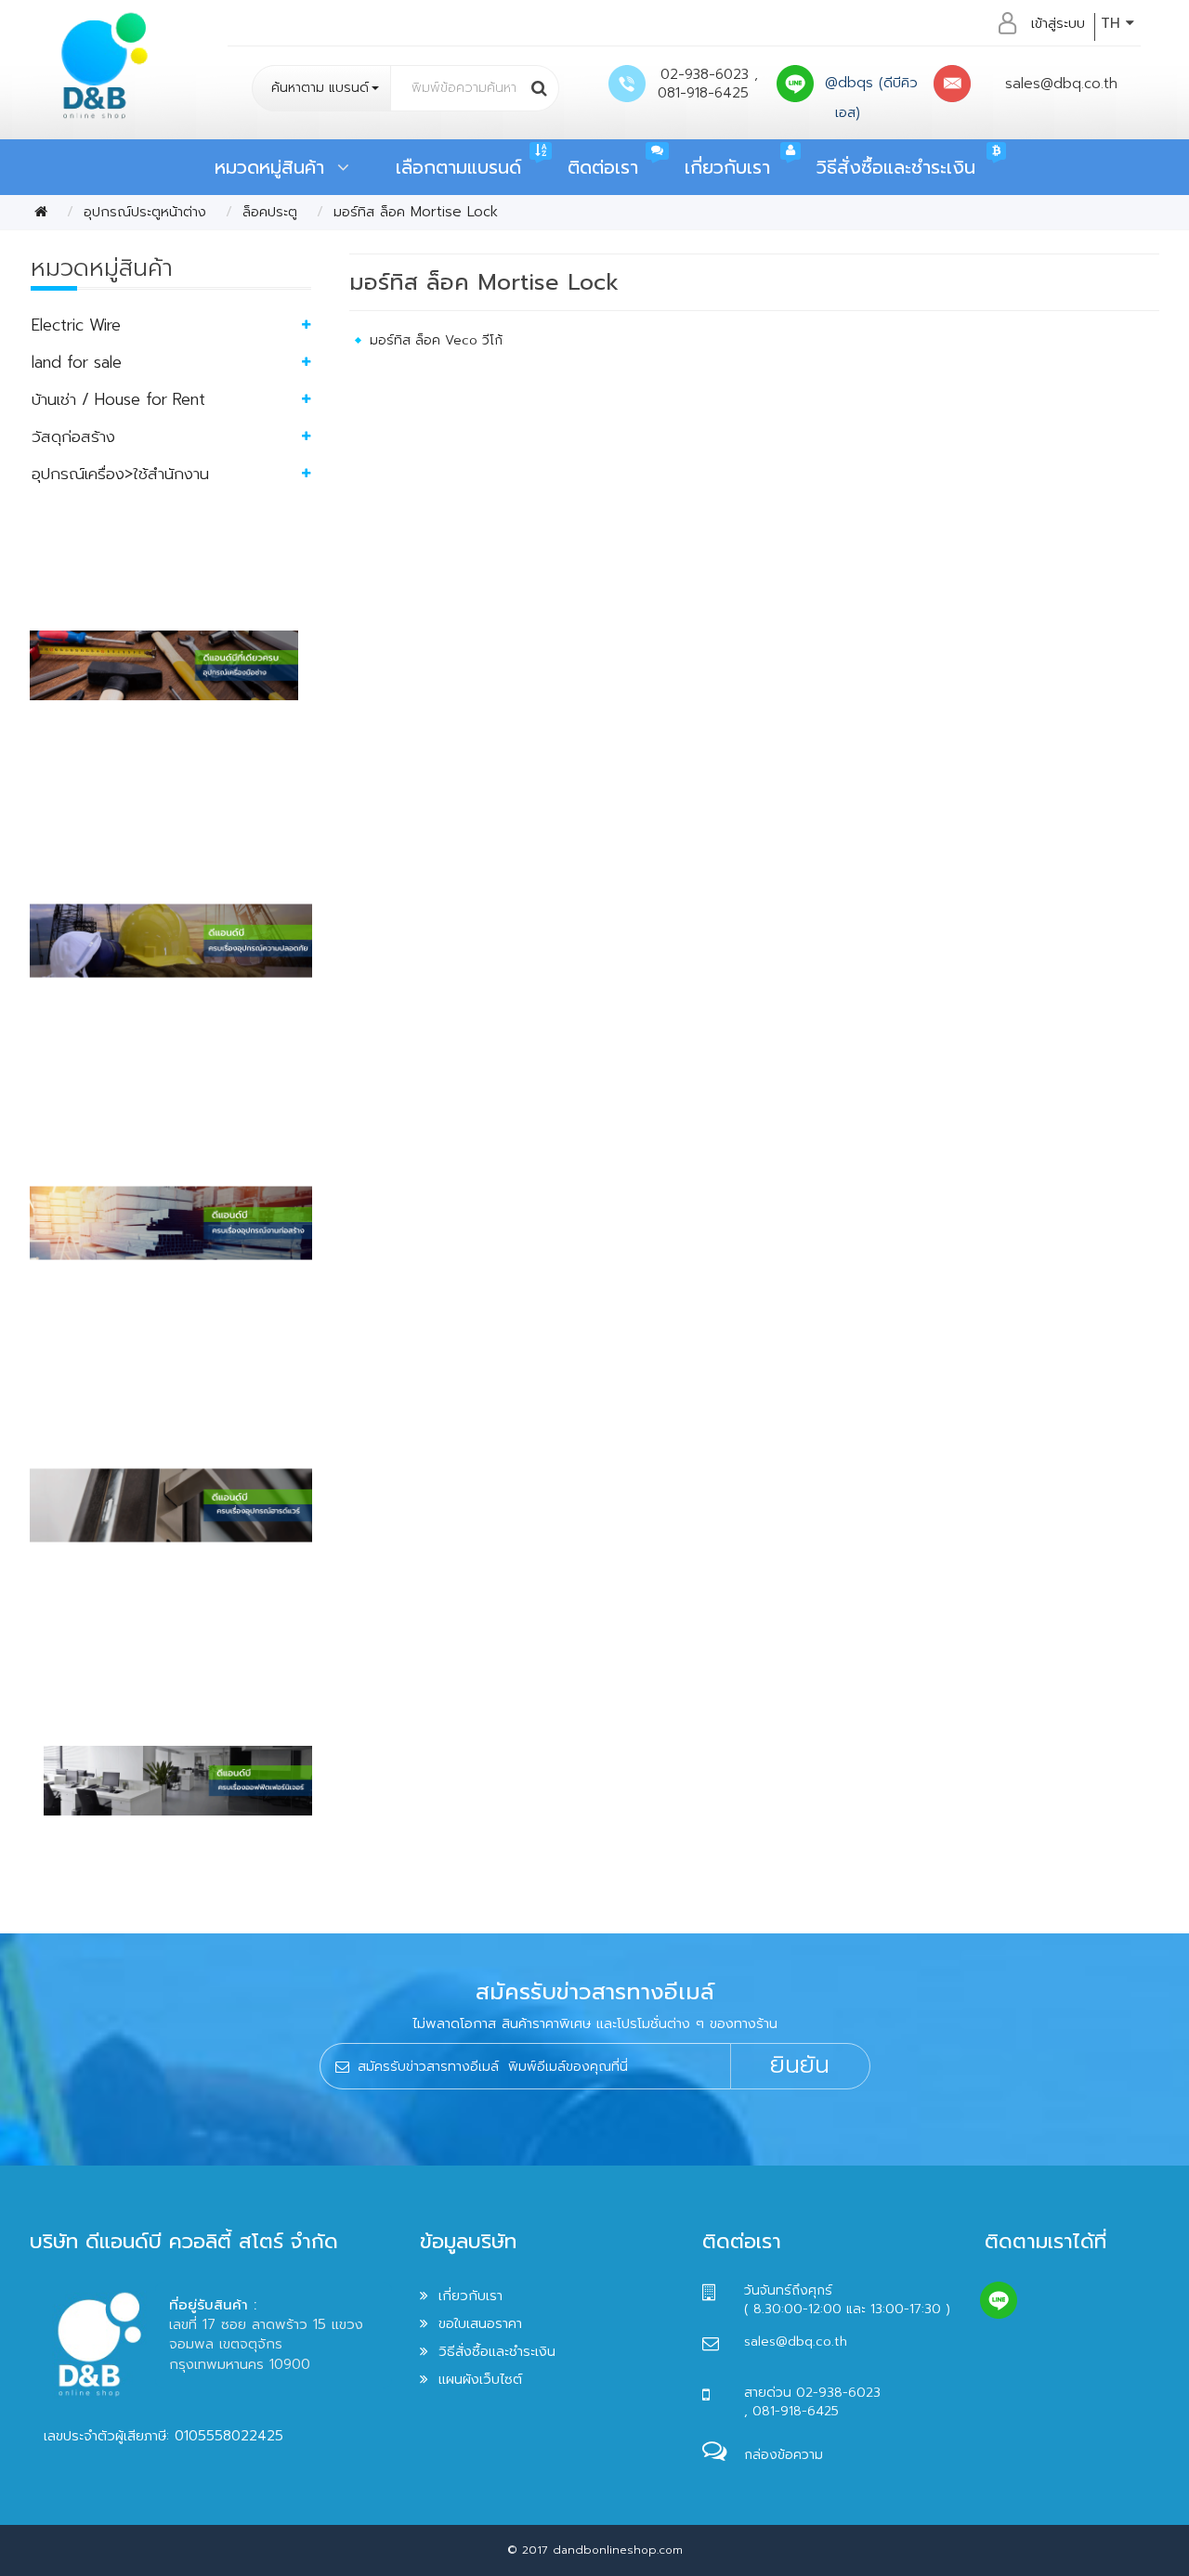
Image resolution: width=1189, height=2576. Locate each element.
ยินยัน (800, 2065)
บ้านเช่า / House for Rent (118, 399)
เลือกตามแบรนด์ (458, 167)
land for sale (77, 362)
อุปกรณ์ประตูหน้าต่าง (145, 212)
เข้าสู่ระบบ (1058, 23)
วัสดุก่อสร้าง (73, 436)
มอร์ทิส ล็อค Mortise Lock (416, 212)
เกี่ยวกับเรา (727, 167)
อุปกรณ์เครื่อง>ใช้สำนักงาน (120, 474)
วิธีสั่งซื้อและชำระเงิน (896, 167)
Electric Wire (76, 325)
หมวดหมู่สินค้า (276, 167)
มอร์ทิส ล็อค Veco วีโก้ (436, 340)
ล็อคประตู (270, 212)
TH (1113, 23)
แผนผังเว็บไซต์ (480, 2379)
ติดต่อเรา (603, 167)
